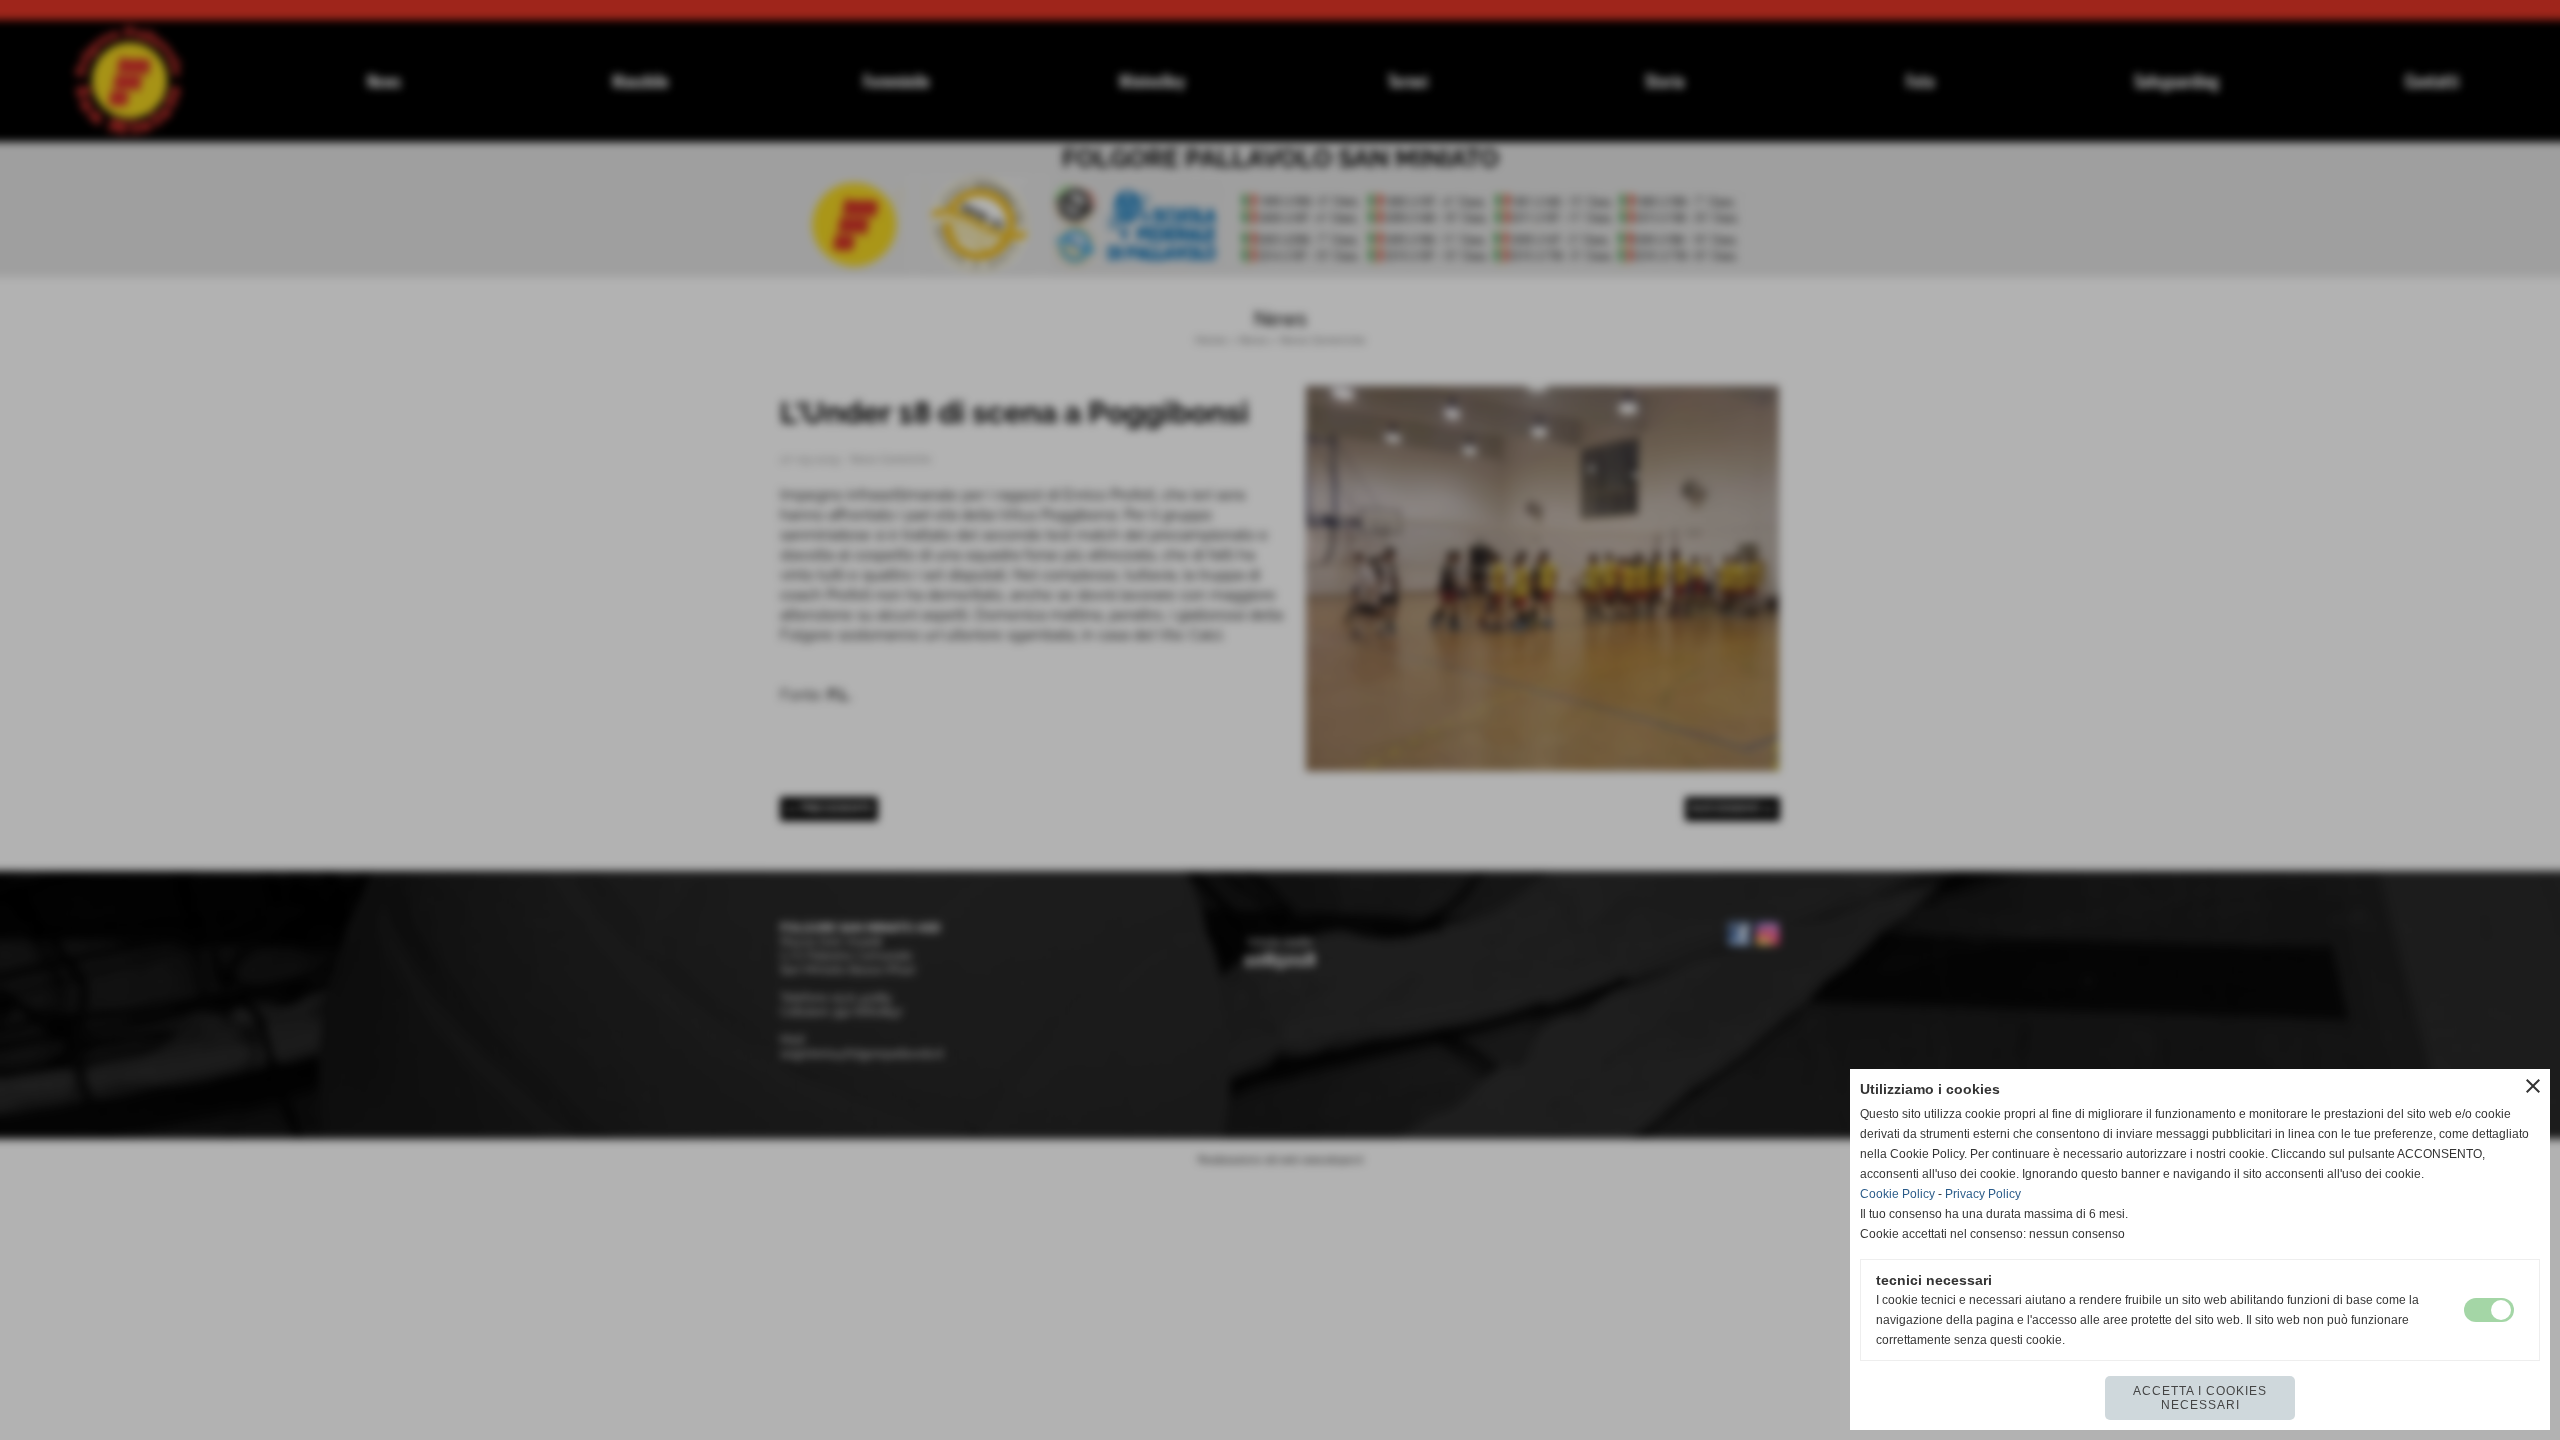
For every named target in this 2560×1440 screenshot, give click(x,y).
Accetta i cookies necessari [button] (2200, 1398)
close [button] (2533, 1086)
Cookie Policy (1897, 1194)
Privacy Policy (1983, 1194)
